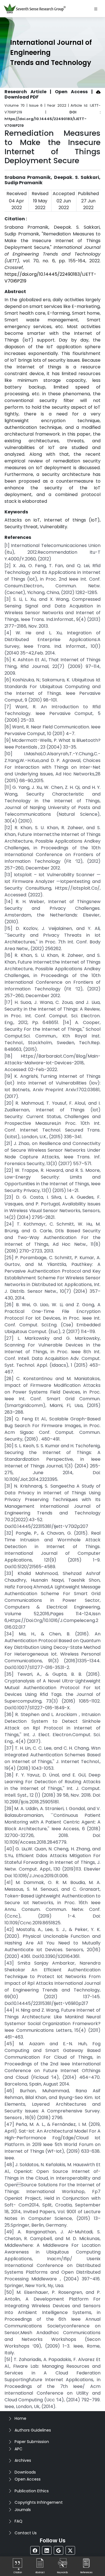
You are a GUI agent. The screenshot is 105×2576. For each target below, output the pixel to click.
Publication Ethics (32, 2491)
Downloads (25, 2472)
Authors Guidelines (33, 2430)
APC (18, 2449)
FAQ (18, 2521)
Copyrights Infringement (39, 2502)
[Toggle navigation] (96, 9)
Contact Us (26, 2533)
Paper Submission (32, 2442)
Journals (23, 2510)
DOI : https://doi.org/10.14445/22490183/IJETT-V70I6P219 (53, 119)
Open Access (28, 2479)
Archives (23, 2460)
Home (20, 2418)
